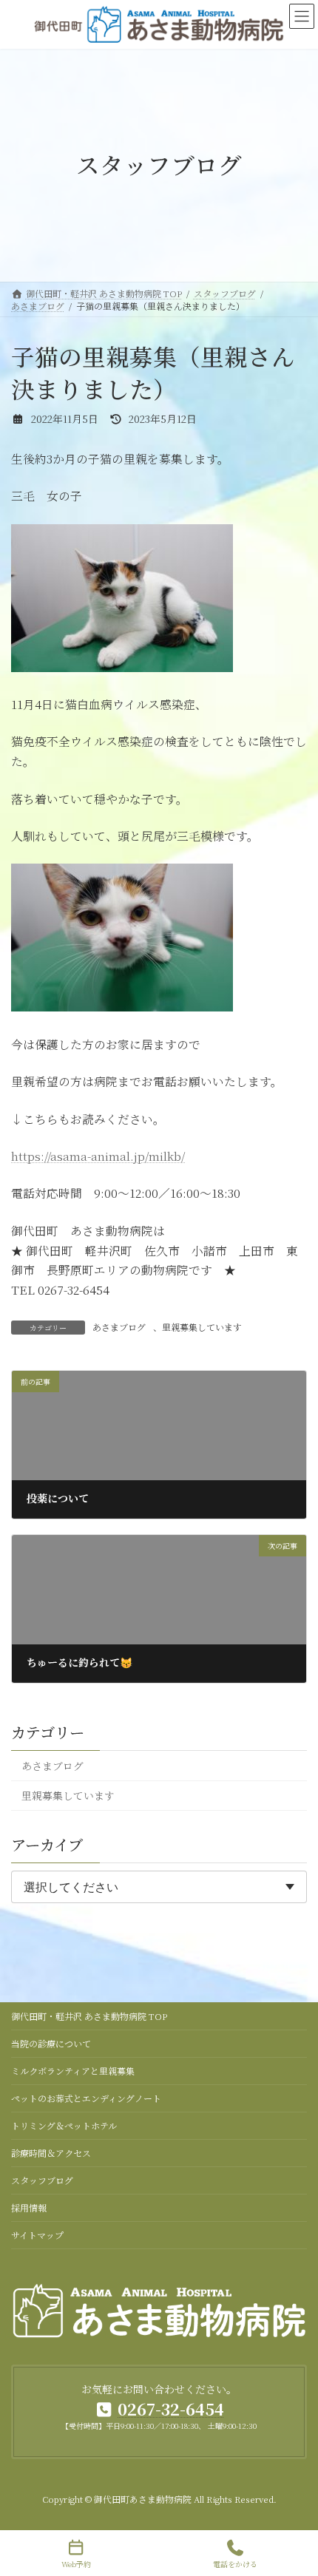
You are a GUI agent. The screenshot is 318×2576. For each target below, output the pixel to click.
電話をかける (235, 2563)
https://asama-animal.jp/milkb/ (98, 1156)
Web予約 (76, 2563)
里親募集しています (202, 1327)
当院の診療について (51, 2043)
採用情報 (29, 2207)
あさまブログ (119, 1327)
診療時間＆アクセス (51, 2153)
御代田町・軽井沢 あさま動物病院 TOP (89, 2016)
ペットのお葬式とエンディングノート (86, 2098)
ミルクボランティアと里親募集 (73, 2071)
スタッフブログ (42, 2180)
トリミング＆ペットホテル (64, 2125)
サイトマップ (37, 2235)
